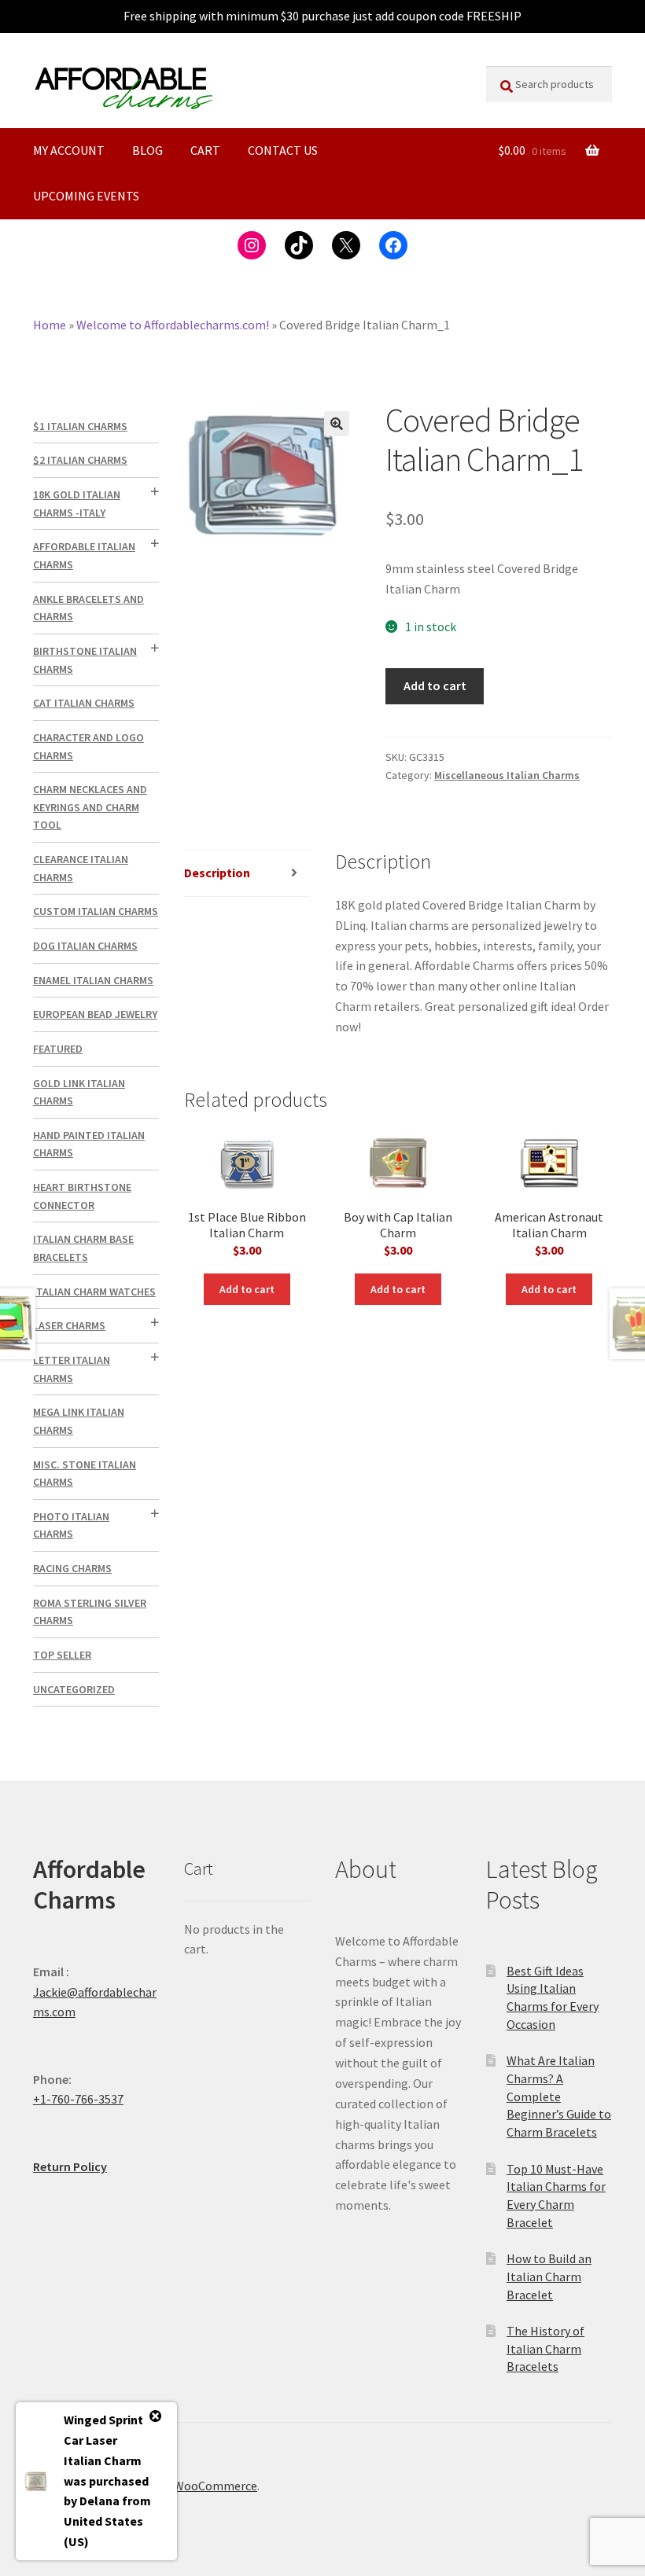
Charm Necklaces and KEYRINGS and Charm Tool (90, 807)
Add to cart (435, 685)
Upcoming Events (86, 196)
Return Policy (70, 2166)
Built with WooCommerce (188, 2486)
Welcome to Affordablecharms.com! (173, 325)
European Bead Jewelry (95, 1014)
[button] (337, 424)
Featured (58, 1049)
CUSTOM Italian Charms (96, 911)
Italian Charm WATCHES (94, 1292)
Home (50, 325)
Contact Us (283, 150)
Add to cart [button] (247, 1289)
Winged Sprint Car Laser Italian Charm (103, 2440)
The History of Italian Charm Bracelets (545, 2348)
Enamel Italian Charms (93, 980)
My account (69, 150)
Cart (205, 150)
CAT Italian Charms (84, 703)
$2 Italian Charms (80, 460)
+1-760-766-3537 (78, 2099)
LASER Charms (69, 1325)
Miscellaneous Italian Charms (507, 775)
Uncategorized (74, 1689)
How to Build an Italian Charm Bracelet (549, 2276)
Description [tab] (217, 873)
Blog (147, 150)
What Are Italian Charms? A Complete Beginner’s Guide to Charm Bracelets (559, 2096)
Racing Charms (72, 1568)
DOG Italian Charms (85, 946)
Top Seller (62, 1655)
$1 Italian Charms (80, 426)
